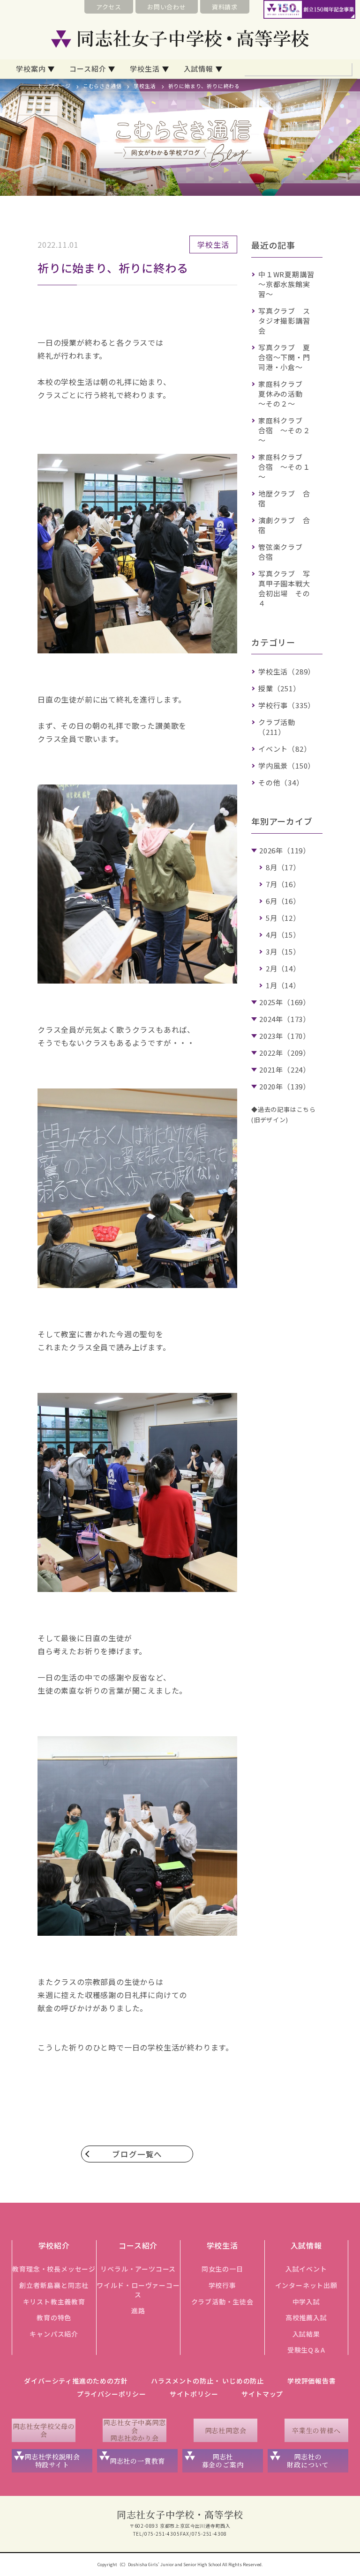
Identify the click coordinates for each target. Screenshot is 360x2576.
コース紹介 (88, 69)
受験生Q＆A (306, 2350)
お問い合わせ (167, 7)
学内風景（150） (287, 766)
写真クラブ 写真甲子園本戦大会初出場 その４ (284, 588)
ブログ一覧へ (137, 2154)
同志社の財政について (308, 2461)
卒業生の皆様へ (316, 2430)
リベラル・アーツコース (138, 2269)
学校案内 (31, 69)
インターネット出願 (306, 2285)
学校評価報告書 (312, 2381)
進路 (138, 2310)
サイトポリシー (194, 2394)
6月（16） (283, 901)
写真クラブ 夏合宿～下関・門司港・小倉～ (284, 357)
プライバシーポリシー (112, 2394)
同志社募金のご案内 (223, 2461)
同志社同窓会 (226, 2430)
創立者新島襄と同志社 (54, 2285)
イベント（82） (285, 749)
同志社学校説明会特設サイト (52, 2461)
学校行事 (222, 2285)
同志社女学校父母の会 (44, 2430)
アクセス (109, 7)
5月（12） (283, 918)
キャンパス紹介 (54, 2334)
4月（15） (283, 935)
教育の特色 (54, 2317)
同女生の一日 (222, 2269)
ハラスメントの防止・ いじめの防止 (207, 2381)
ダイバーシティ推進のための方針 (76, 2381)
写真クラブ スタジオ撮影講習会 (284, 321)
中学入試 (306, 2302)
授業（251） (279, 688)
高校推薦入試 (306, 2317)
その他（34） (281, 782)
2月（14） (283, 968)
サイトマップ (262, 2394)
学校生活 (145, 69)
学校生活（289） (287, 671)
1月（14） (283, 985)
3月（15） (283, 951)
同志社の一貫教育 (137, 2461)
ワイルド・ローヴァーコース (138, 2290)
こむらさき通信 (102, 86)
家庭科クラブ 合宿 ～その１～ (284, 467)
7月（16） (283, 884)
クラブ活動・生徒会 (222, 2302)
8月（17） (283, 867)
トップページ (54, 86)
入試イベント (306, 2269)
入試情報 (199, 69)
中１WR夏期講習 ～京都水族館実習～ (290, 284)
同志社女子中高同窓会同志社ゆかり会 (134, 2430)
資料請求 (225, 7)
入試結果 (306, 2334)
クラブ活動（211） (277, 727)
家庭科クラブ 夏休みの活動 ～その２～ (284, 394)
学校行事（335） (287, 705)
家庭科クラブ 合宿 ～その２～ (284, 430)
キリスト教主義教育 (54, 2302)
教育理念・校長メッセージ (54, 2269)
